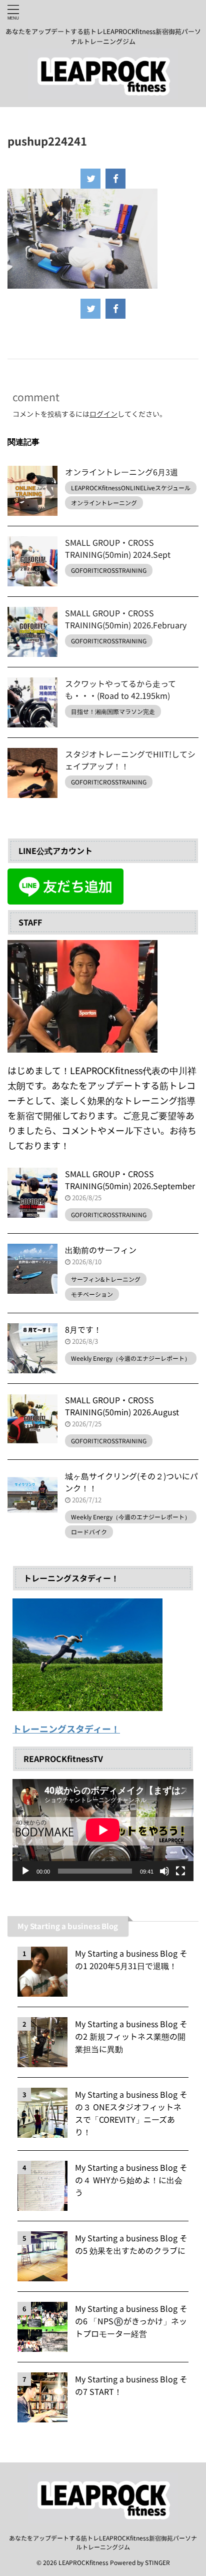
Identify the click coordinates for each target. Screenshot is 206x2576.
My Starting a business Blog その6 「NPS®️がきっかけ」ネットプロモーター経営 (131, 2321)
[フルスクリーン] (180, 1871)
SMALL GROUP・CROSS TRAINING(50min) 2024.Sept (118, 548)
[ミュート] (164, 1871)
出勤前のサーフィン (101, 1250)
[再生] (25, 1871)
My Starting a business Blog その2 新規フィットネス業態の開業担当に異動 (131, 2036)
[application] (103, 1830)
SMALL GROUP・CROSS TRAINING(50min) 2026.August (122, 1406)
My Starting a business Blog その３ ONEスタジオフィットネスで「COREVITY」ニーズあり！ (131, 2113)
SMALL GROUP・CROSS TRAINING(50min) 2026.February (126, 619)
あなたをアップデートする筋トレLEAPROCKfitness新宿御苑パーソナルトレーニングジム (103, 2542)
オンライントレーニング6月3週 (121, 472)
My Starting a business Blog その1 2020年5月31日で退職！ (131, 1959)
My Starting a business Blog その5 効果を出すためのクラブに (131, 2244)
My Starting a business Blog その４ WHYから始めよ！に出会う (131, 2180)
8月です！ (83, 1329)
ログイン (103, 414)
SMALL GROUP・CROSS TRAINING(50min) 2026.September (130, 1180)
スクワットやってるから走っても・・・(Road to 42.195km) (120, 689)
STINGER (157, 2562)
